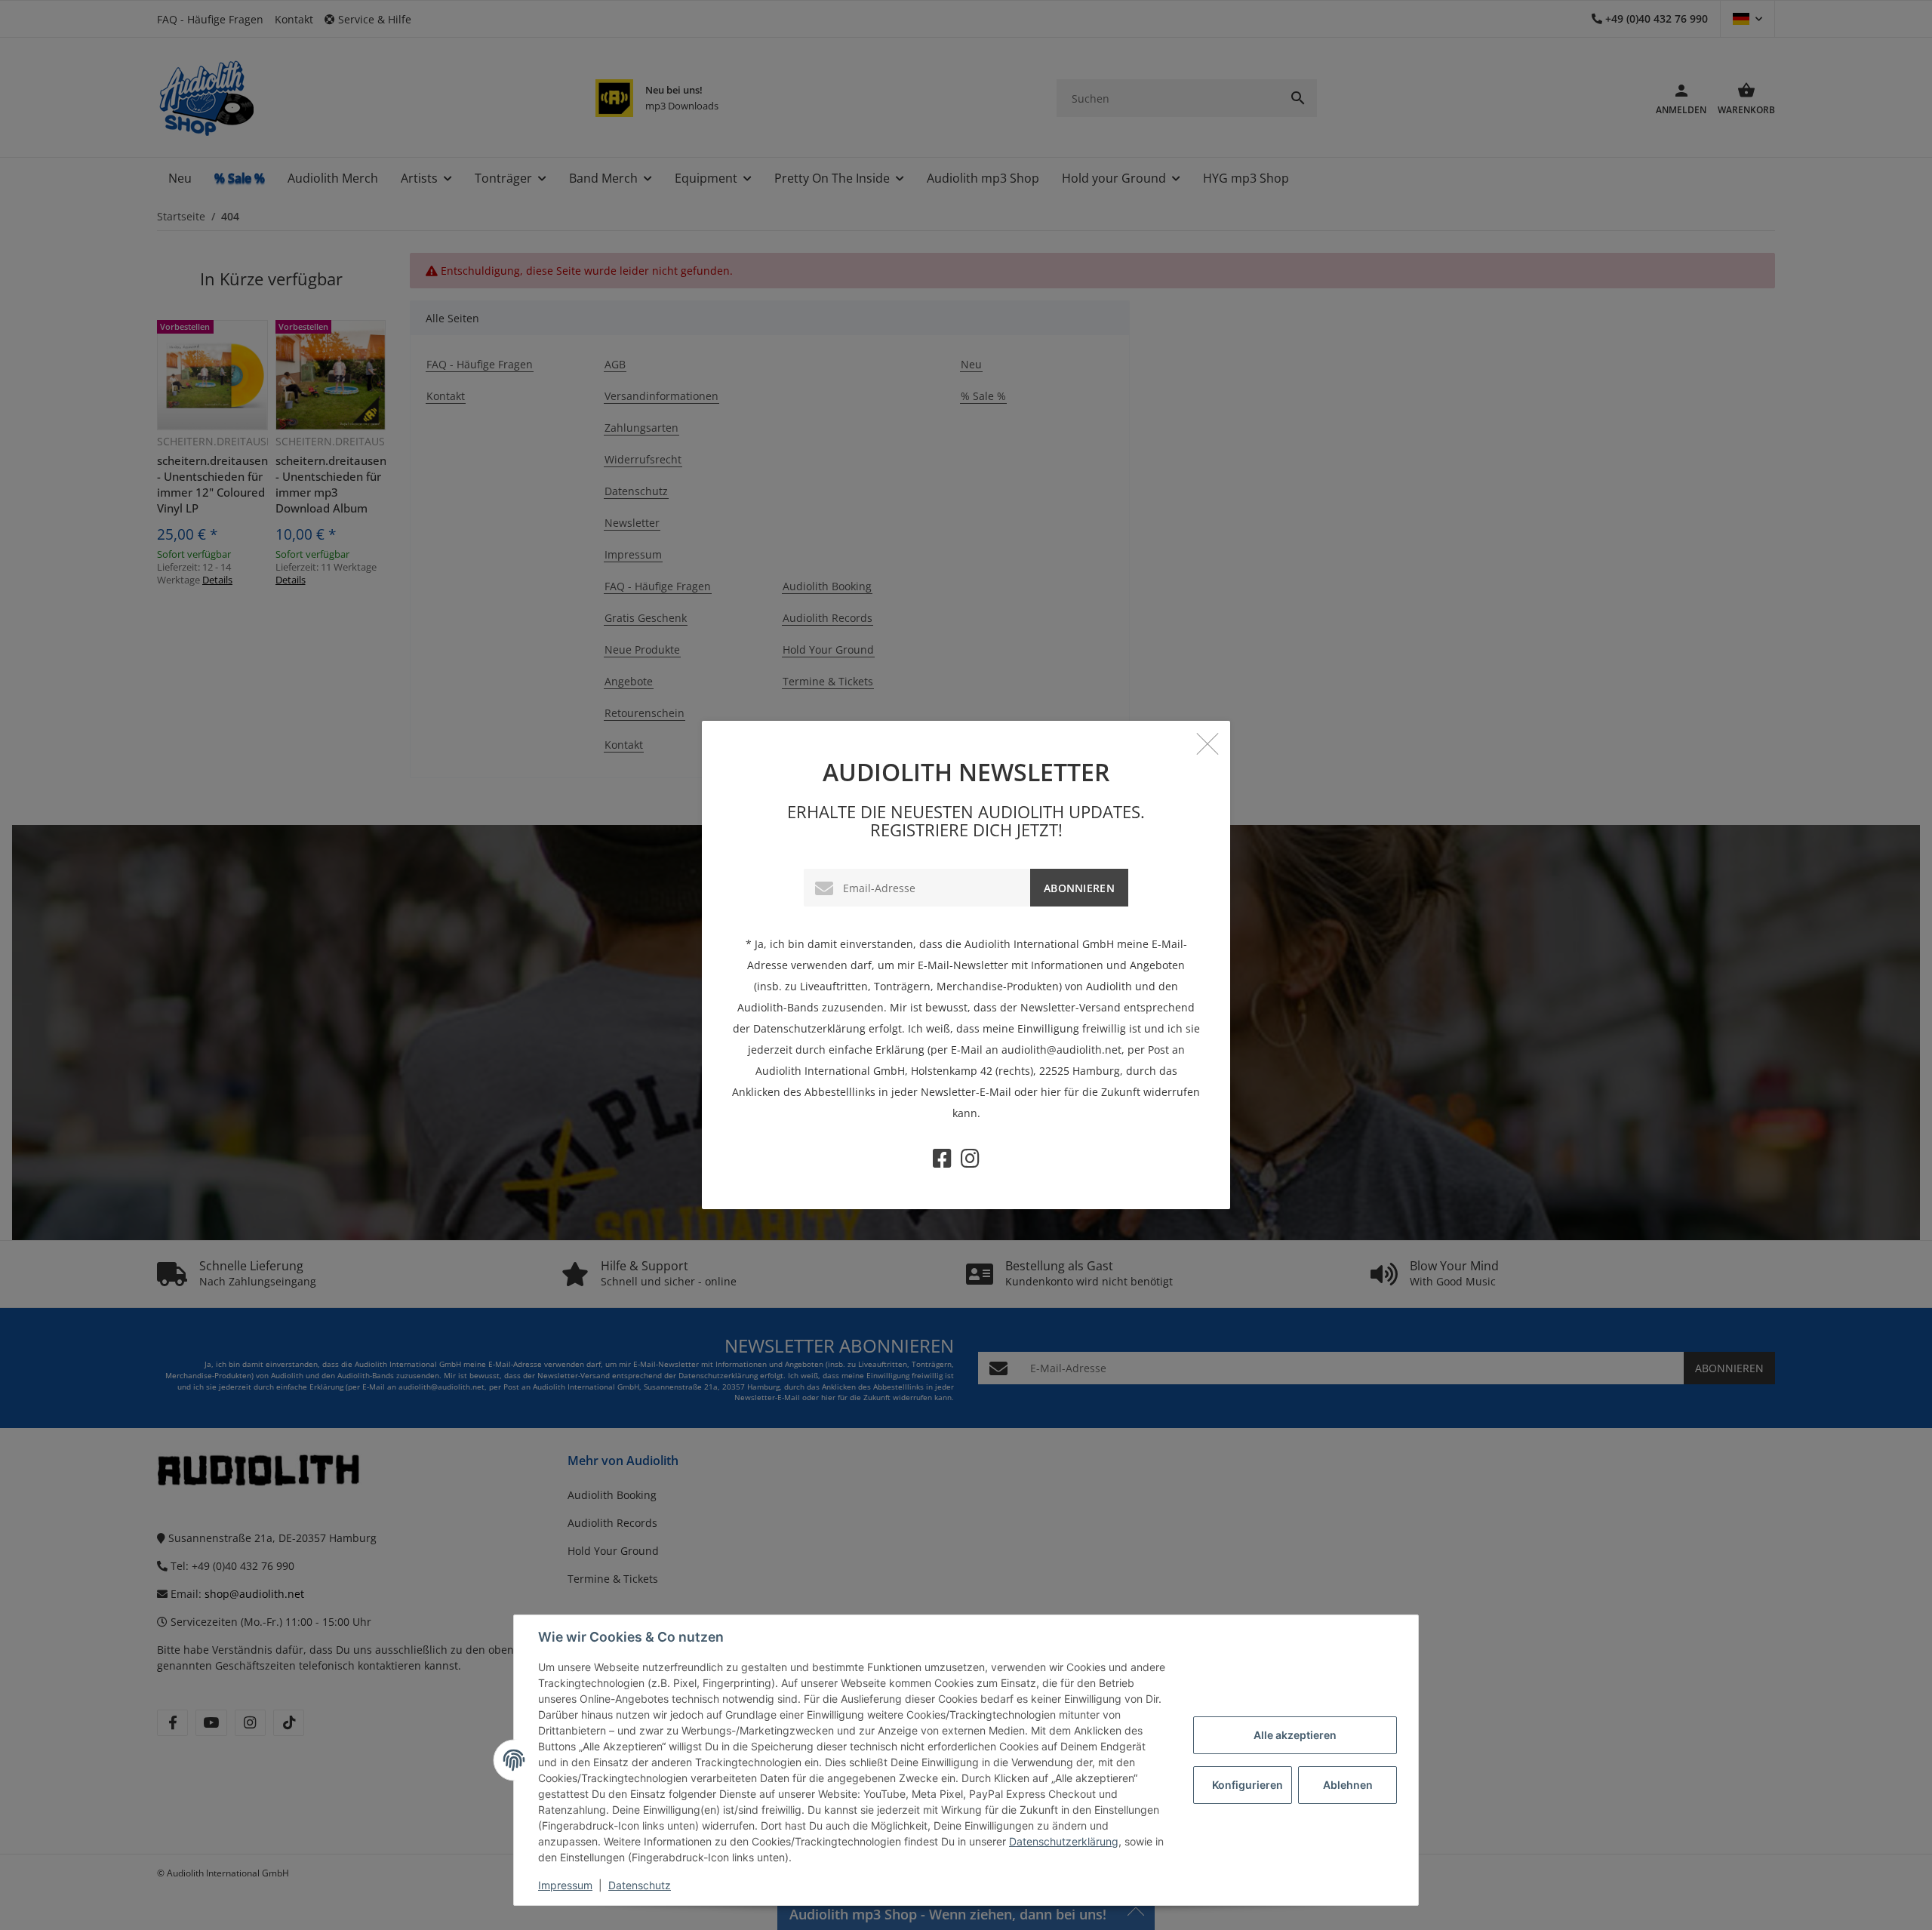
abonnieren (1079, 888)
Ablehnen (1348, 1785)
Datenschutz (640, 1885)
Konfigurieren (1247, 1785)
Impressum (565, 1885)
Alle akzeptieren (1295, 1735)
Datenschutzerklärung (1064, 1841)
